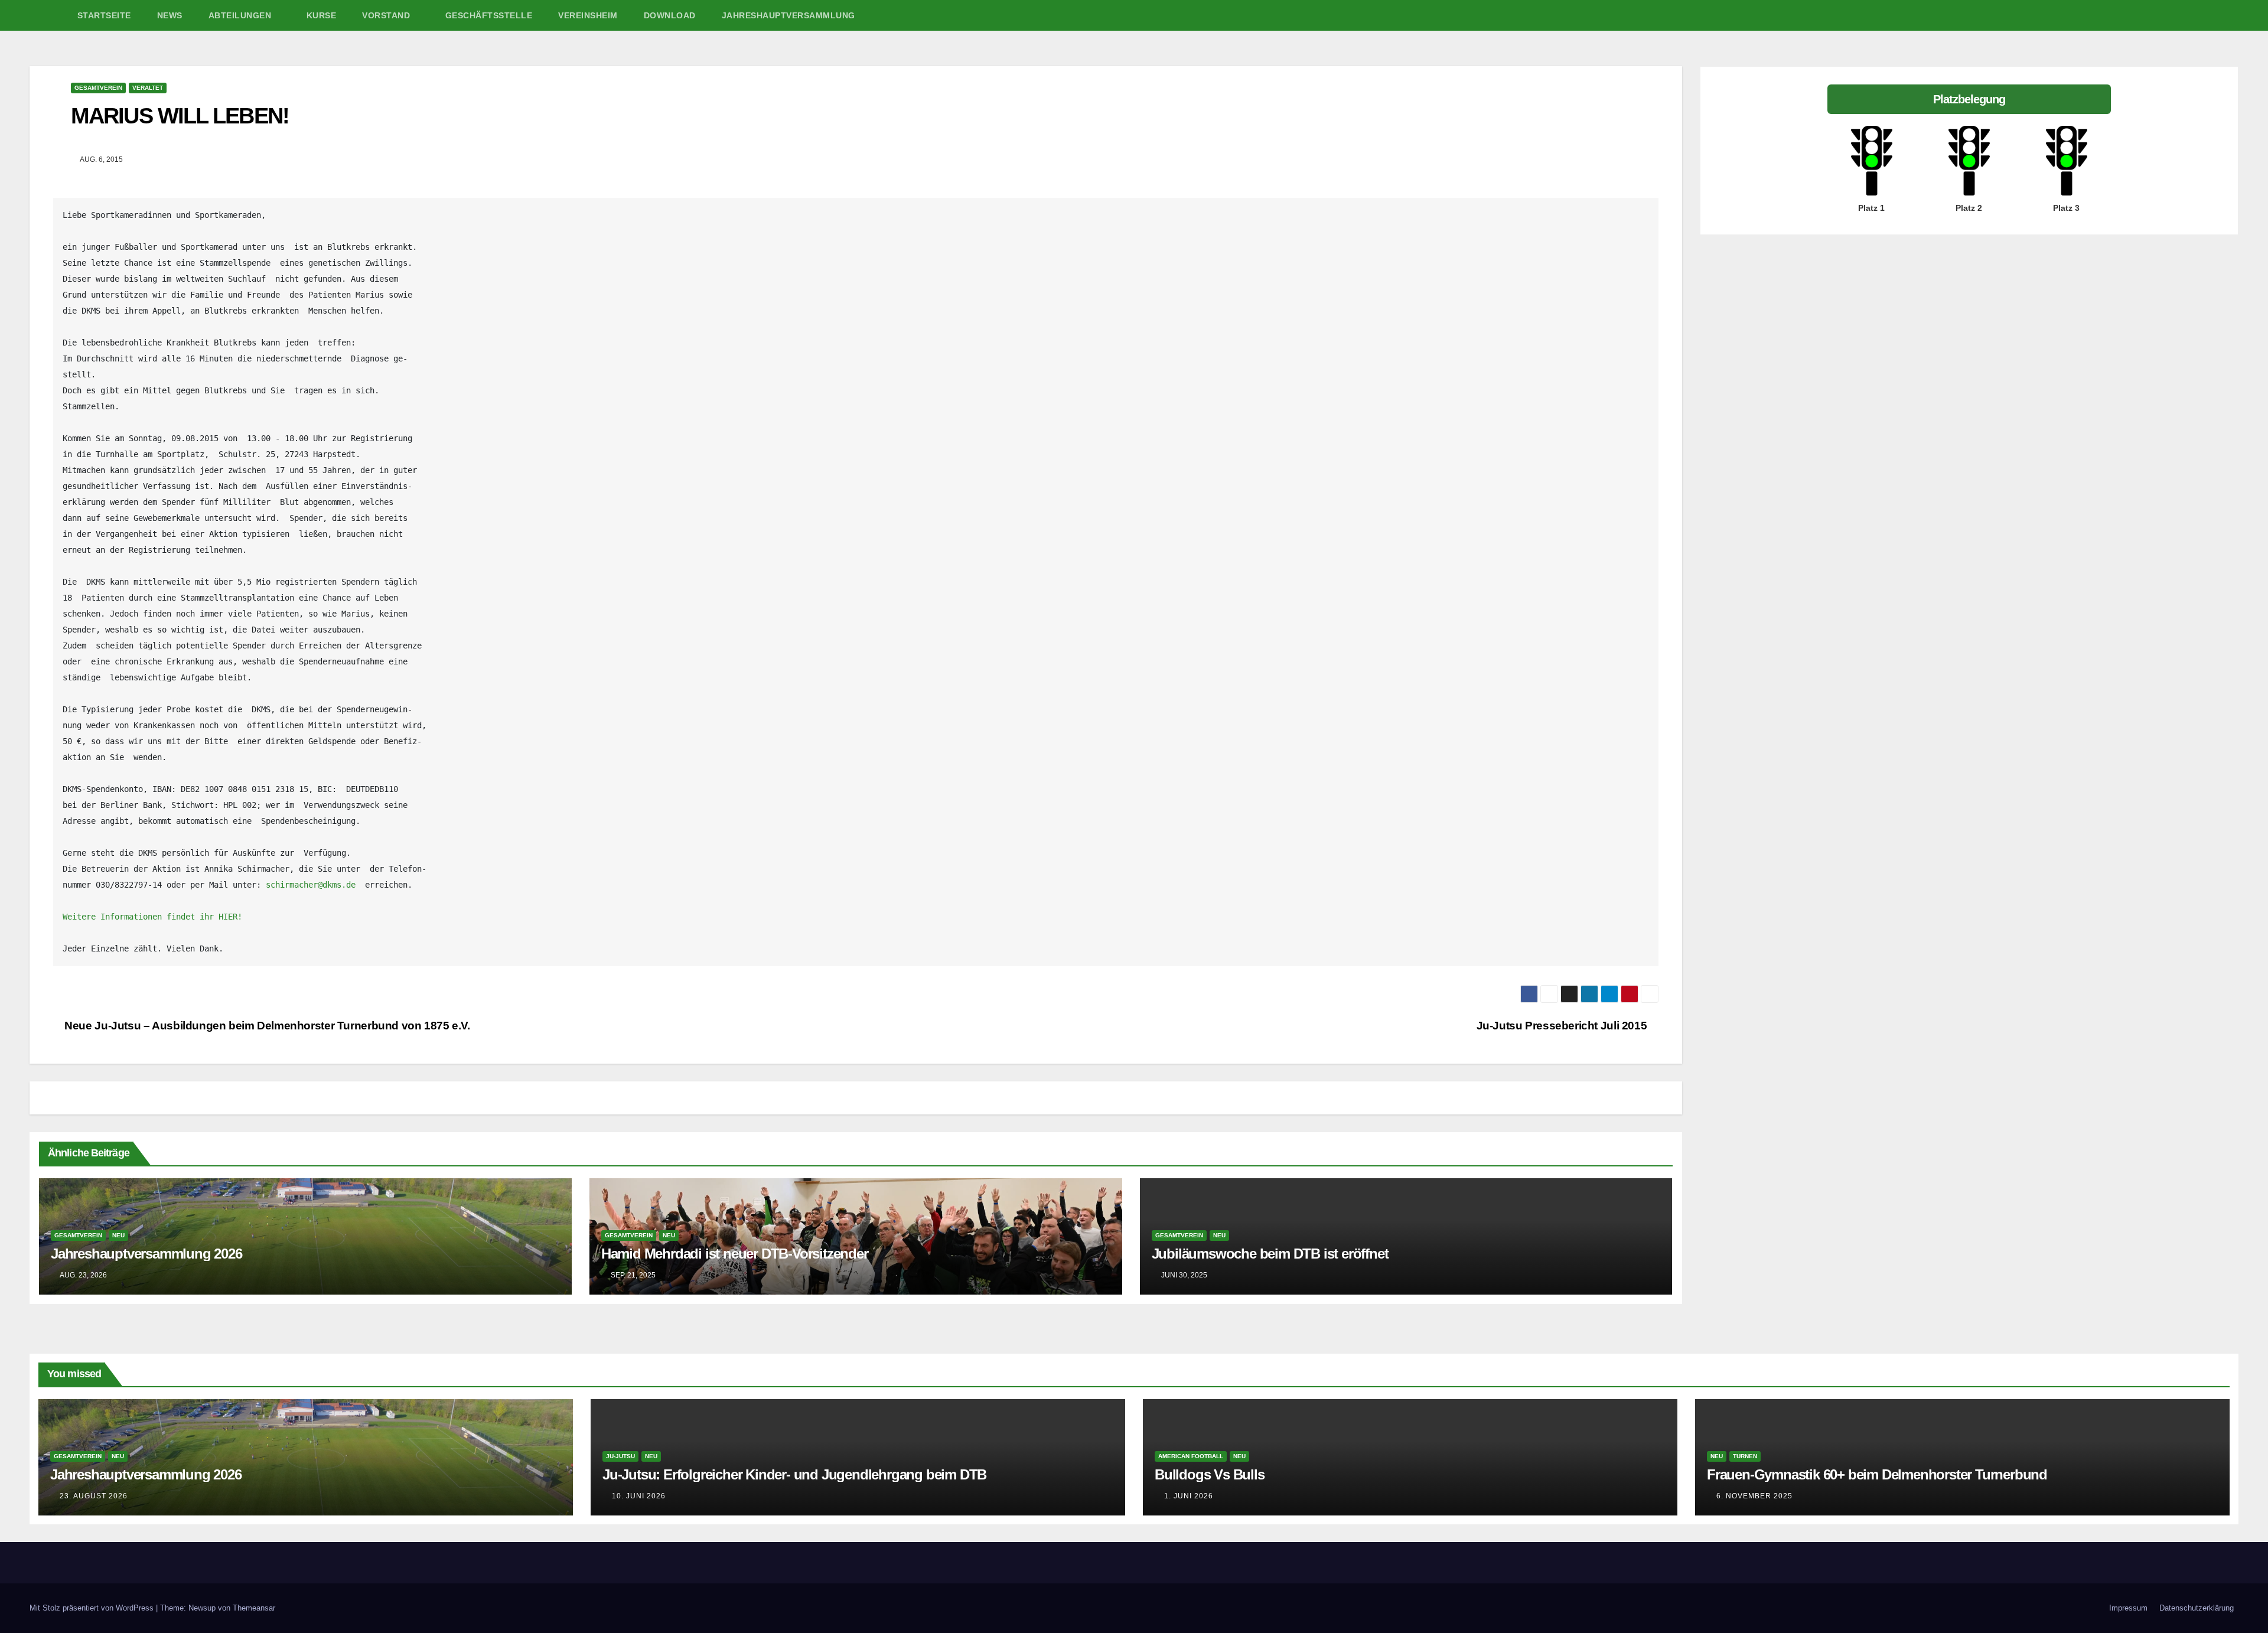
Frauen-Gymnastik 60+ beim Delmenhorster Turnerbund (1877, 1474)
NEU (118, 1235)
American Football (1191, 1456)
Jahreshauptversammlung (788, 15)
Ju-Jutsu (620, 1456)
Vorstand (387, 15)
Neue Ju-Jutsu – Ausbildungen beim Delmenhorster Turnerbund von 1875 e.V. (266, 1026)
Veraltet (148, 88)
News (170, 15)
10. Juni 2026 (639, 1496)
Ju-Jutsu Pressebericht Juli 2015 (1563, 1026)
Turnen (1745, 1456)
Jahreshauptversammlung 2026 (146, 1254)
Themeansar (254, 1608)
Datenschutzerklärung (2197, 1608)
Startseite (104, 15)
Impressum (2128, 1608)
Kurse (322, 15)
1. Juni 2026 (1189, 1496)
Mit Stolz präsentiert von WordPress (93, 1608)
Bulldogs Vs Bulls (1210, 1474)
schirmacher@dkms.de (311, 885)
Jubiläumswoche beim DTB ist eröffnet (1270, 1254)
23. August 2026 (94, 1496)
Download (670, 15)
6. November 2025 (1754, 1496)
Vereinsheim (588, 15)
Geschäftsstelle (489, 15)
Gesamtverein (98, 88)
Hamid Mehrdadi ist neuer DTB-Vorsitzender (735, 1254)
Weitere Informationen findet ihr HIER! (152, 917)
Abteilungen (241, 15)
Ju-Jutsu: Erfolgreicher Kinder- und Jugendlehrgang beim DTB (794, 1474)
